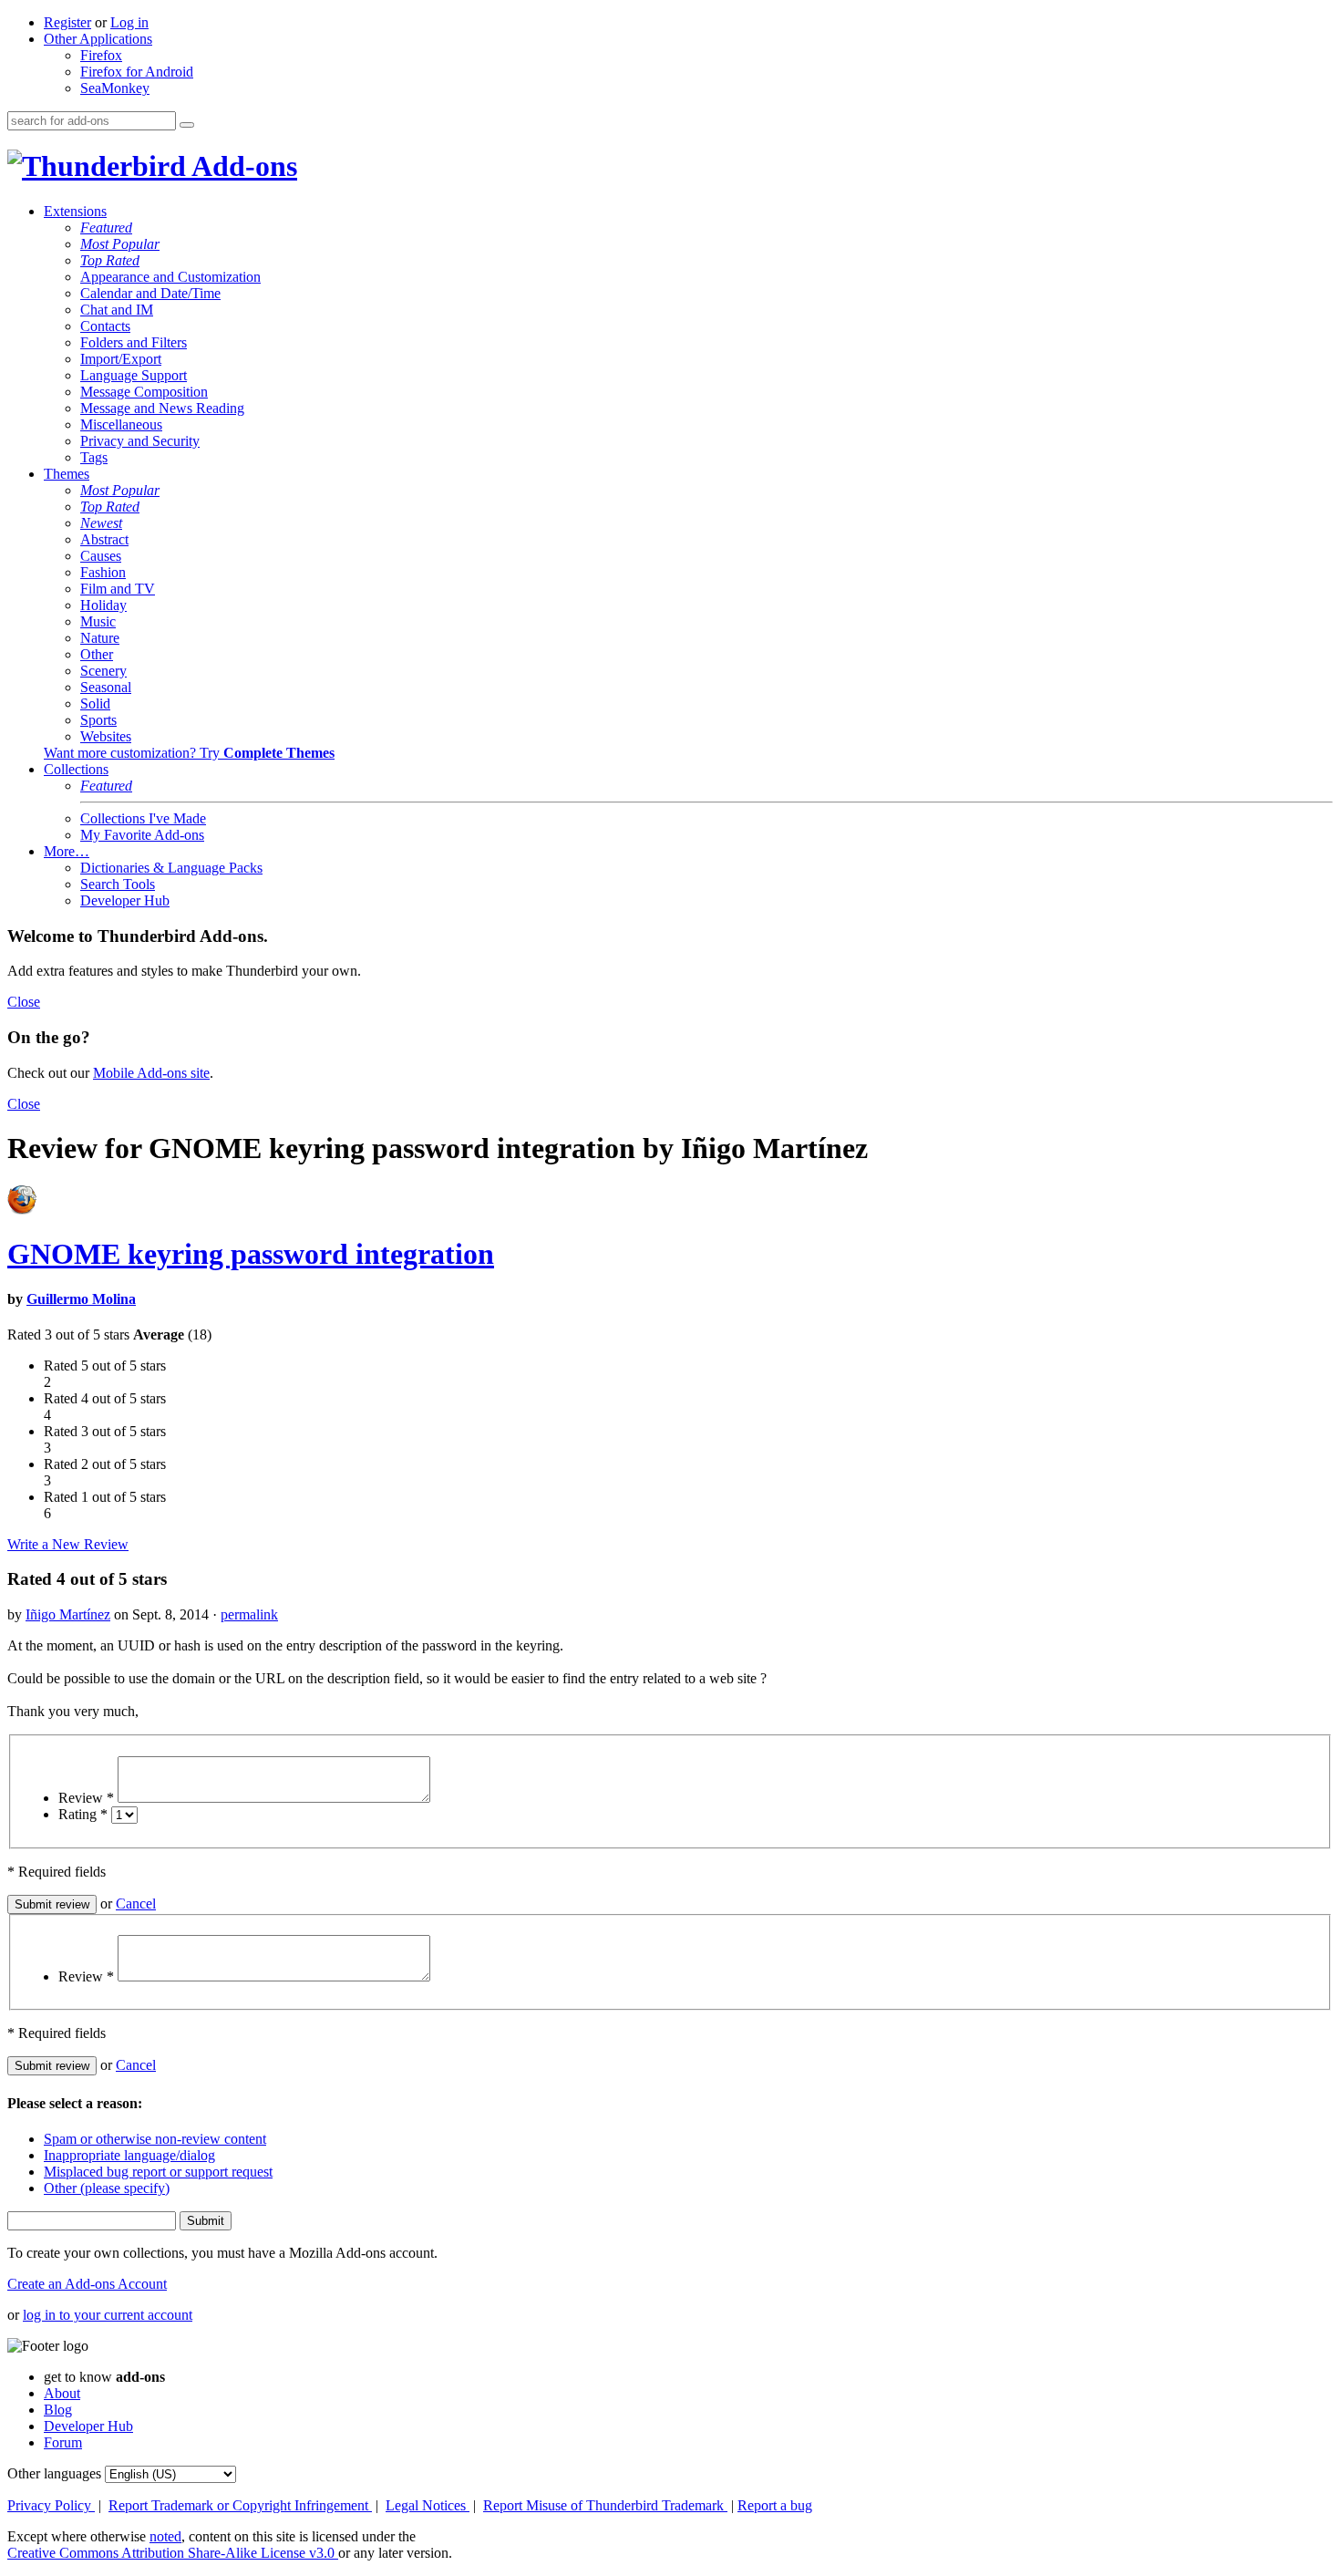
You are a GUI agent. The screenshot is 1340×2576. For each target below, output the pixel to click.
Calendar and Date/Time (150, 293)
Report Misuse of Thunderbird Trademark (605, 2505)
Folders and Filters (134, 342)
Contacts (105, 326)
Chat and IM (117, 310)
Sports (98, 720)
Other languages (54, 2473)
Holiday (103, 605)
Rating (83, 1814)
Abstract (104, 539)
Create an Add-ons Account (87, 2284)
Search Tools (118, 884)
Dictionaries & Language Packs (171, 868)
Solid (95, 703)
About (62, 2393)
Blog (58, 2410)
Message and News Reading (162, 408)
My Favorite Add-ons (142, 835)
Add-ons (242, 166)
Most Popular (120, 244)
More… (67, 851)
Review (86, 1798)
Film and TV (118, 589)
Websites (106, 736)
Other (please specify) (107, 2188)
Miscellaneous (121, 424)
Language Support (134, 375)
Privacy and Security (140, 441)
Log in (129, 22)
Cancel (136, 1904)
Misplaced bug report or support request (158, 2172)
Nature (100, 638)
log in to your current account (108, 2315)
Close (24, 1002)
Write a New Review (68, 1544)
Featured (106, 228)
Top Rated (110, 260)
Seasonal (106, 687)
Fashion (103, 572)
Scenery (103, 671)
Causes (101, 556)
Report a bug (775, 2505)
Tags (94, 457)
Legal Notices (428, 2505)
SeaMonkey (115, 88)
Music (98, 621)
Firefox (101, 55)
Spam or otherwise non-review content (155, 2139)
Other (97, 654)
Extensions (75, 211)
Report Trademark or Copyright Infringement (240, 2505)
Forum (63, 2442)
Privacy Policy (51, 2505)
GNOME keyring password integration (251, 1254)
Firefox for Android (137, 72)
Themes (67, 474)
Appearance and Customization (170, 277)
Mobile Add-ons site (151, 1073)
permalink (249, 1614)
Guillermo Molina (81, 1299)
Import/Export (121, 359)
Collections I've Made (143, 818)
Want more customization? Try (189, 753)
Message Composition (144, 392)
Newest (101, 523)
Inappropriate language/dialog (129, 2155)
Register (67, 22)
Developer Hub (125, 900)
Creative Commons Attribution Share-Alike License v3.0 (173, 2553)
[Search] (187, 125)
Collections (76, 769)
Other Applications (98, 39)
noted (165, 2536)
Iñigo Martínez (68, 1614)
